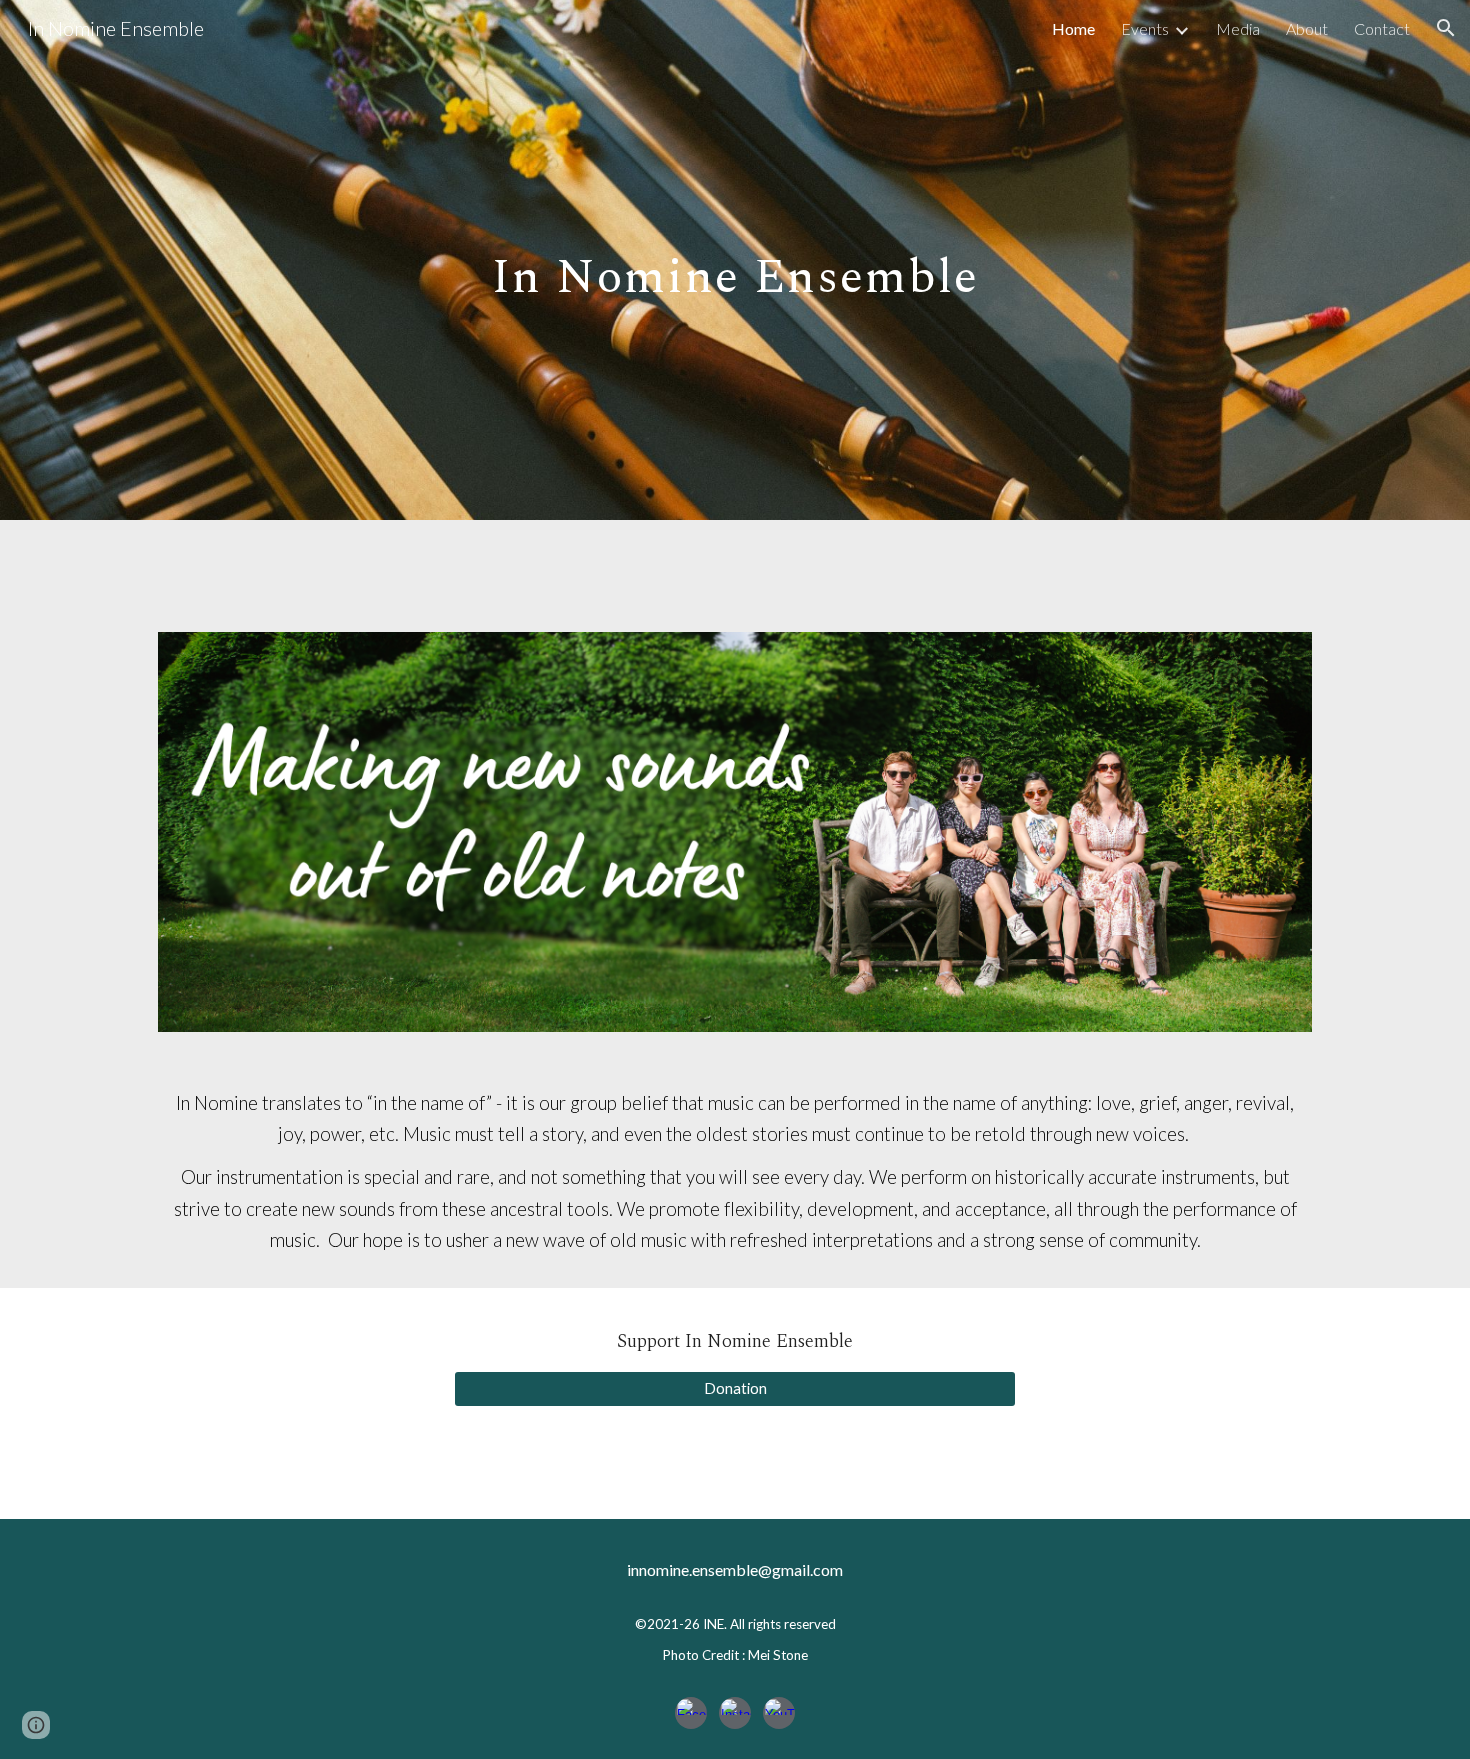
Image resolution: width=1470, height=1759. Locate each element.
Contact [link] (1382, 28)
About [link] (1307, 28)
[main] (735, 259)
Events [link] (1145, 28)
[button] (1446, 28)
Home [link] (1073, 28)
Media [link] (1238, 28)
